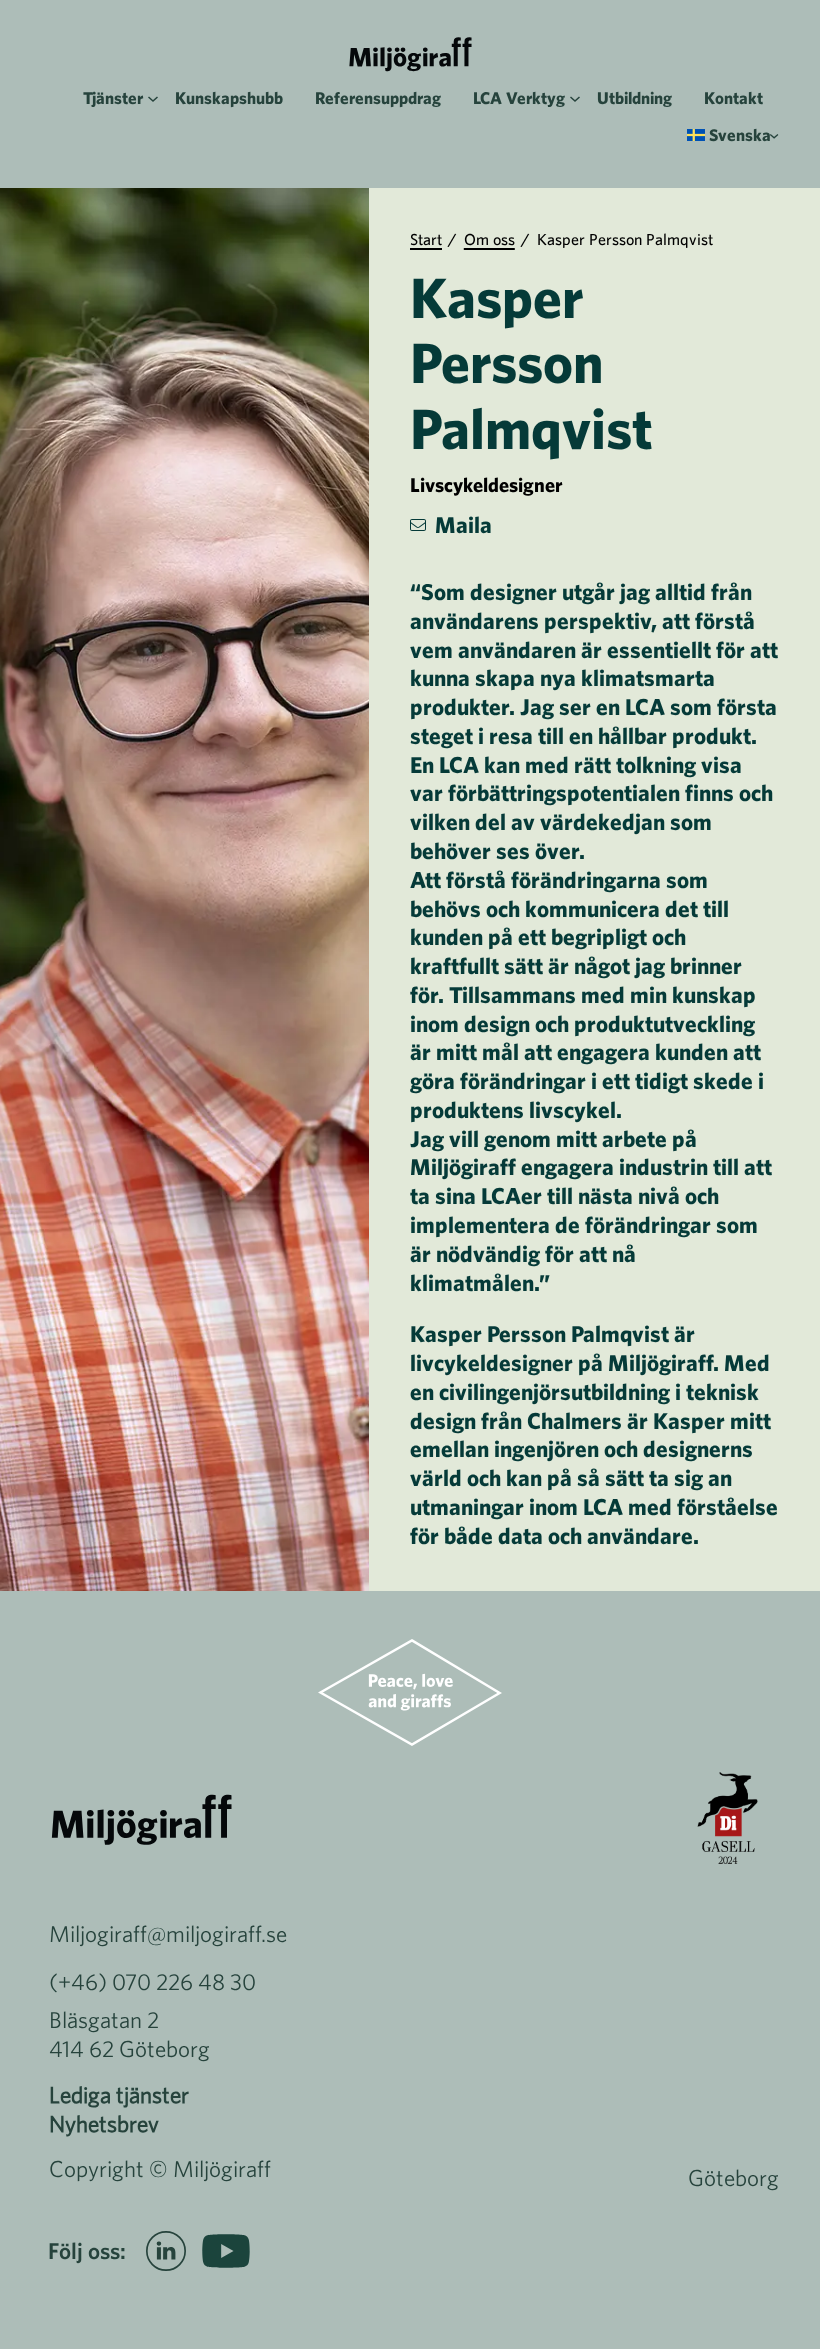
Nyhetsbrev (104, 2123)
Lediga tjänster (119, 2094)
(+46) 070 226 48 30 (152, 1981)
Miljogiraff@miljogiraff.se (168, 1933)
